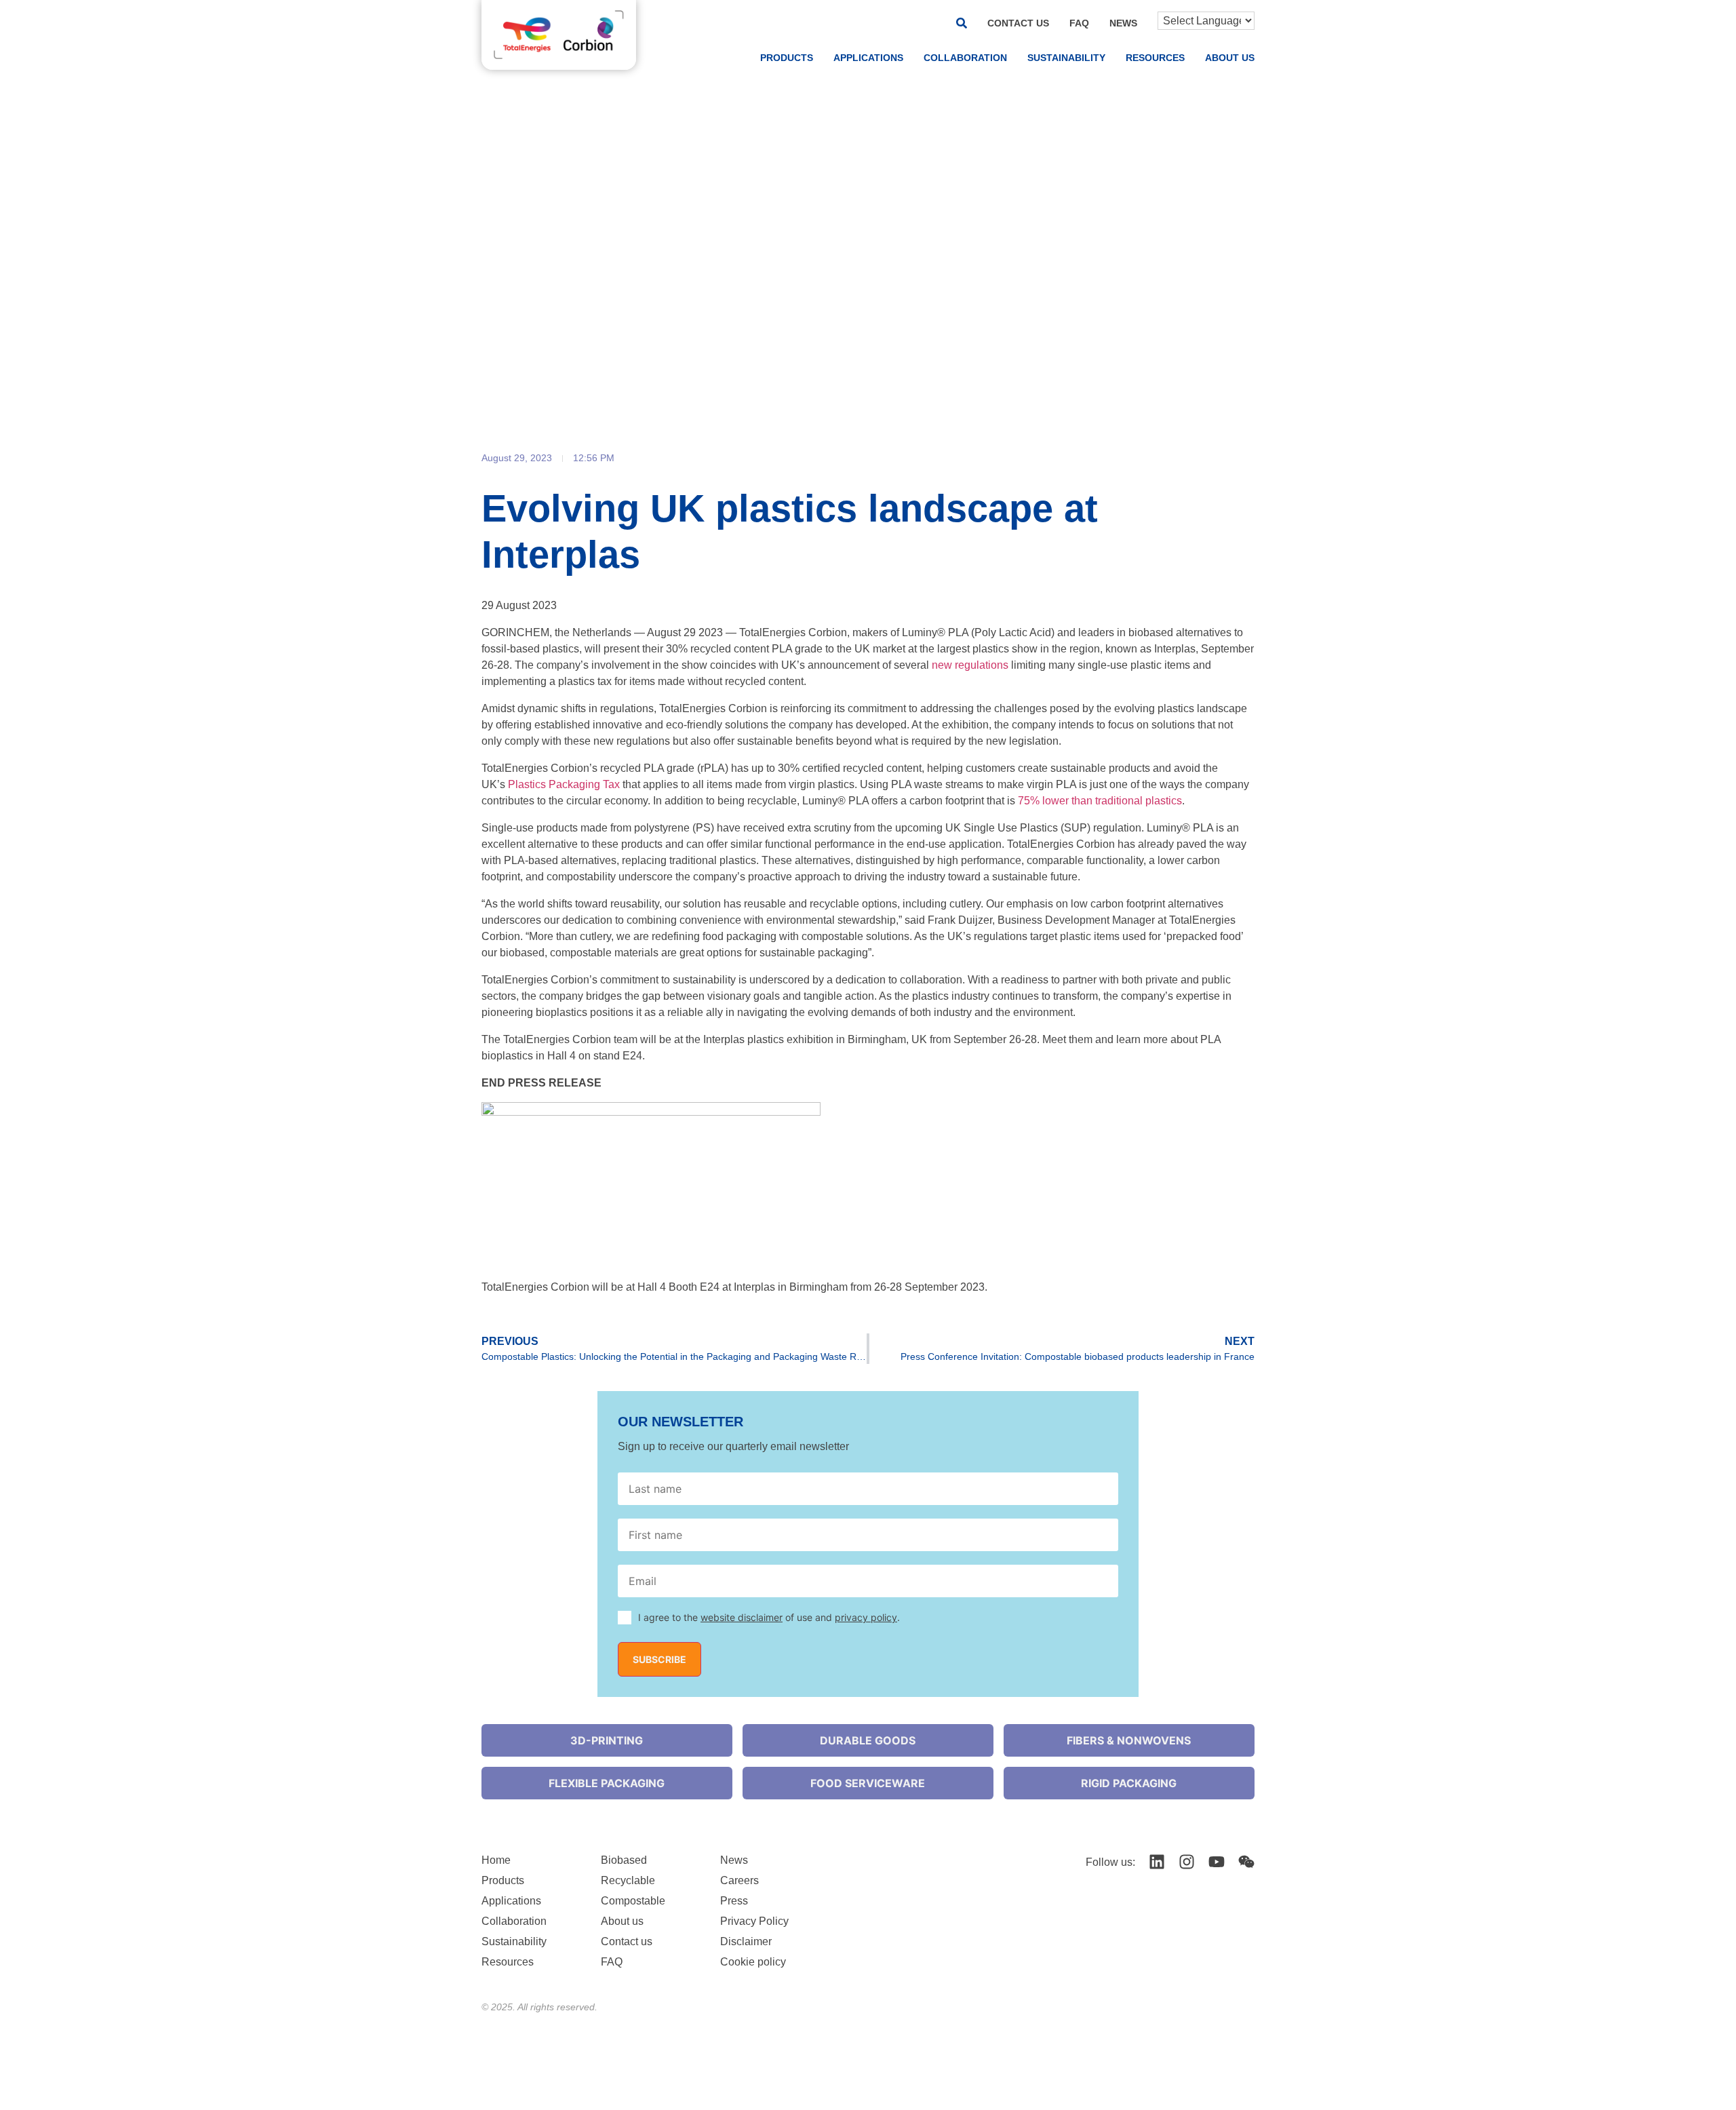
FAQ (1079, 23)
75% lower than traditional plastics (1100, 801)
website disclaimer (742, 1617)
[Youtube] (1217, 1862)
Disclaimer (746, 1941)
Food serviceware (868, 1783)
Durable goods (868, 1740)
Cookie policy (753, 1962)
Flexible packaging (607, 1783)
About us (1230, 58)
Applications (868, 58)
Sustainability (1066, 58)
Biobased (624, 1860)
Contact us (1018, 23)
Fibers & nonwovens (1129, 1740)
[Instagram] (1187, 1862)
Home (496, 1860)
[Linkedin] (1157, 1862)
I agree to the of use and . (769, 1617)
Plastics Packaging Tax (564, 784)
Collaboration (965, 58)
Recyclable (628, 1880)
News (1123, 23)
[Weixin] (1246, 1862)
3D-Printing (607, 1740)
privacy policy (866, 1617)
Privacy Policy (754, 1921)
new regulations (970, 665)
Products (787, 58)
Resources (1155, 58)
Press (734, 1901)
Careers (739, 1880)
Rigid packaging (1129, 1783)
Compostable (633, 1901)
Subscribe (659, 1659)
